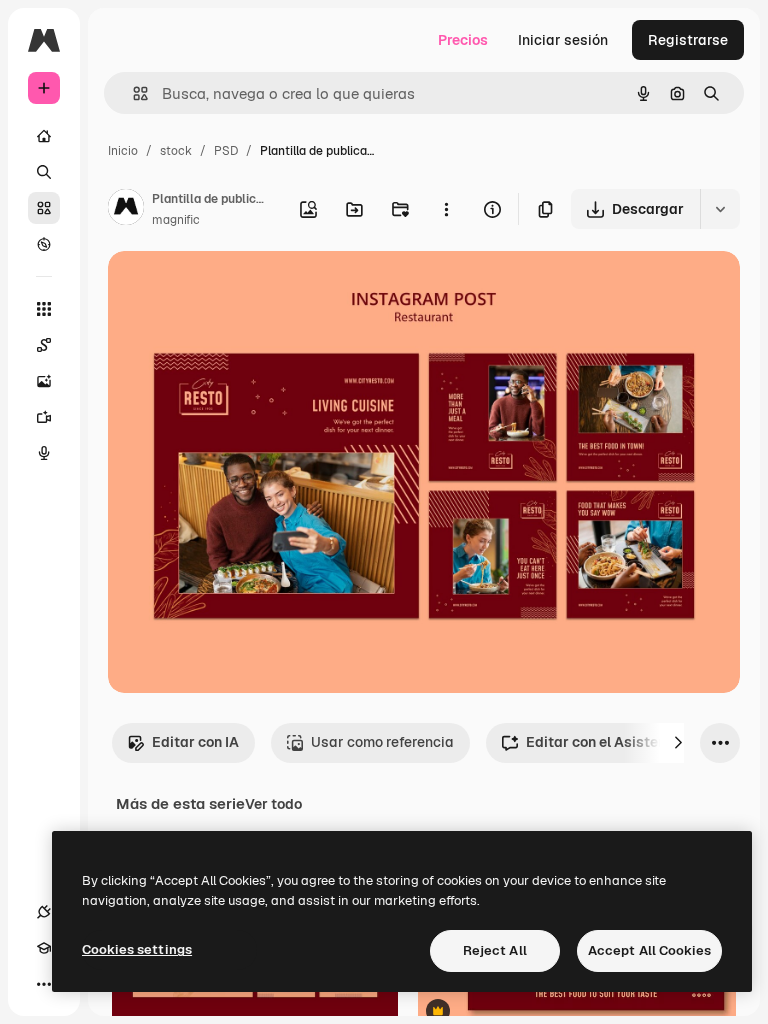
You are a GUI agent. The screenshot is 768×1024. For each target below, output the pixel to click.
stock (176, 151)
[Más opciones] (446, 209)
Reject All (495, 950)
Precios (463, 40)
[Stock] (44, 208)
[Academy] (44, 948)
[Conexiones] (44, 912)
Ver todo (273, 804)
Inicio (123, 151)
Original (236, 289)
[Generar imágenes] (44, 381)
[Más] (44, 984)
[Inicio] (44, 136)
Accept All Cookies (649, 950)
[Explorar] (44, 244)
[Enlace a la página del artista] (126, 210)
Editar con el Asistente (602, 742)
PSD (226, 151)
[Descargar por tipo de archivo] (720, 209)
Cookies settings (137, 949)
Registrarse (688, 40)
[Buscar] (44, 172)
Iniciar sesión (563, 40)
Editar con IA (195, 742)
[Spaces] (44, 345)
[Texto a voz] (44, 453)
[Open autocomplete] (132, 93)
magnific (176, 220)
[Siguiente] (678, 743)
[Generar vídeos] (44, 417)
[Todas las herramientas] (44, 309)
